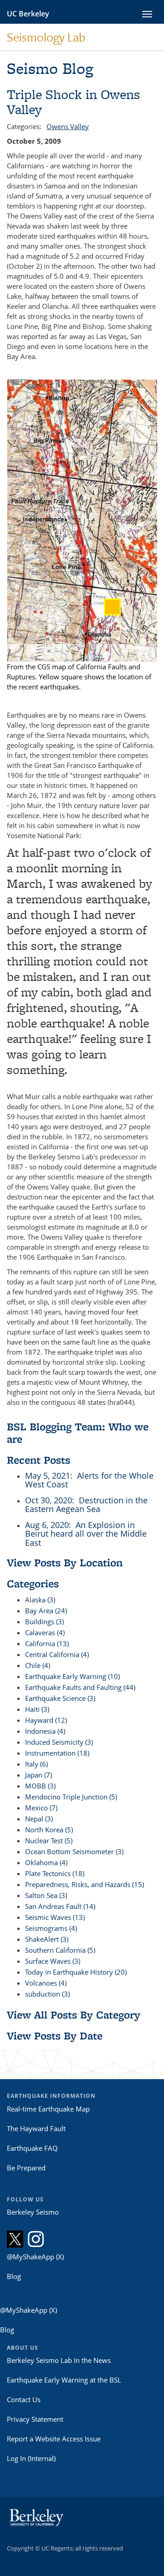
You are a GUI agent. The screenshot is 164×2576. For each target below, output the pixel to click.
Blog (14, 2276)
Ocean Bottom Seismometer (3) (74, 1851)
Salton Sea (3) (46, 1895)
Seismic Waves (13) (55, 1917)
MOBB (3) (40, 1786)
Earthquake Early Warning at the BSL (64, 2380)
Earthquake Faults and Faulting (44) (80, 1687)
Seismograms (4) (51, 1928)
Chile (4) (38, 1665)
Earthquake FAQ (32, 2148)
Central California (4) (57, 1654)
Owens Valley (68, 126)
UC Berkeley (28, 14)
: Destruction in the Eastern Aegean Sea (86, 1505)
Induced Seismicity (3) (59, 1742)
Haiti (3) (37, 1709)
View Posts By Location (65, 1562)
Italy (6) (36, 1764)
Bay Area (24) (46, 1611)
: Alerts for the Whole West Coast (89, 1480)
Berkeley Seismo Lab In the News (59, 2360)
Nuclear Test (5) (49, 1841)
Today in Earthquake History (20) (76, 1972)
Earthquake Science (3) (60, 1698)
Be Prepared (26, 2168)
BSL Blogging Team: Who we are (78, 1432)
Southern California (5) (60, 1950)
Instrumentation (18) (57, 1753)
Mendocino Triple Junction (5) (71, 1797)
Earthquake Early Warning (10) (72, 1676)
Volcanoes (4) (46, 1983)
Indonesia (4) (45, 1731)
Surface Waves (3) (53, 1961)
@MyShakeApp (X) (35, 2257)
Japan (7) (38, 1775)
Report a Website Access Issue (54, 2439)
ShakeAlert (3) (47, 1939)
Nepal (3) (39, 1819)
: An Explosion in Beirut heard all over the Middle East (86, 1534)
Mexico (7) (41, 1808)
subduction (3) (47, 1994)
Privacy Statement (35, 2419)
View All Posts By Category (74, 2015)
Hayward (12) (46, 1720)
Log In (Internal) (31, 2458)
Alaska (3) (40, 1600)
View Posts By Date (55, 2036)
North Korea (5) (49, 1830)
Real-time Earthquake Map (48, 2109)
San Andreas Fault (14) (60, 1906)
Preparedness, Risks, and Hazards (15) (85, 1884)
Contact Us (24, 2399)
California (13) (47, 1643)
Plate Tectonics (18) (55, 1873)
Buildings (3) (44, 1622)
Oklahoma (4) (46, 1862)
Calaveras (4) (45, 1632)
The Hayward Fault (36, 2128)
